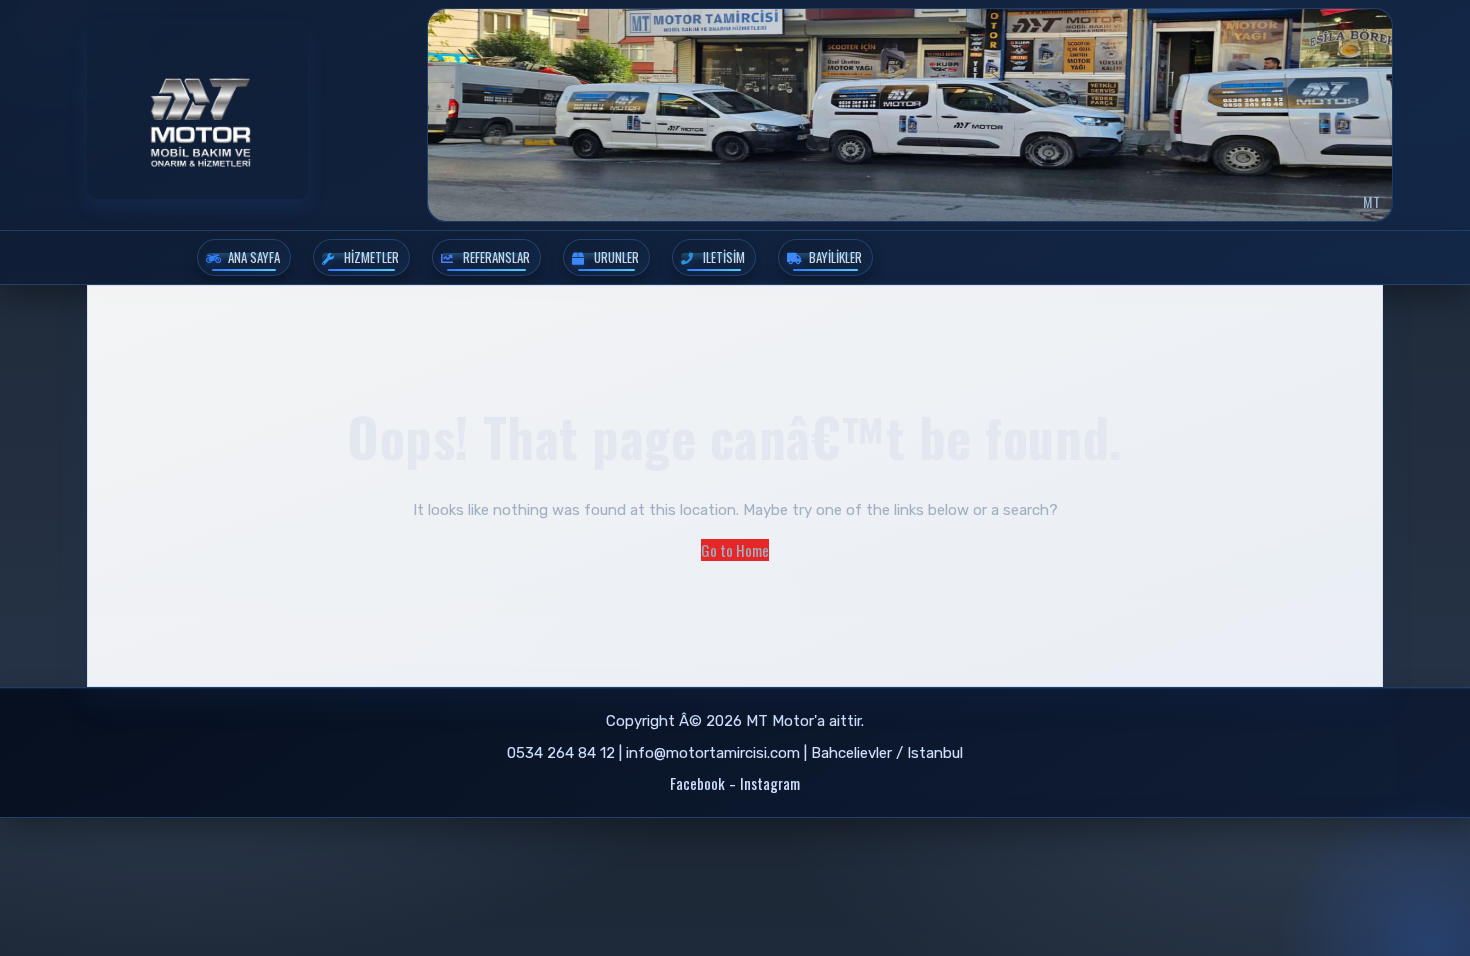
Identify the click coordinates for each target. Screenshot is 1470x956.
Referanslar (496, 257)
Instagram (770, 783)
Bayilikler (835, 257)
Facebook (697, 783)
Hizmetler (371, 257)
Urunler (616, 257)
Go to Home (735, 550)
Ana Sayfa (254, 257)
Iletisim (724, 257)
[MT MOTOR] (197, 111)
